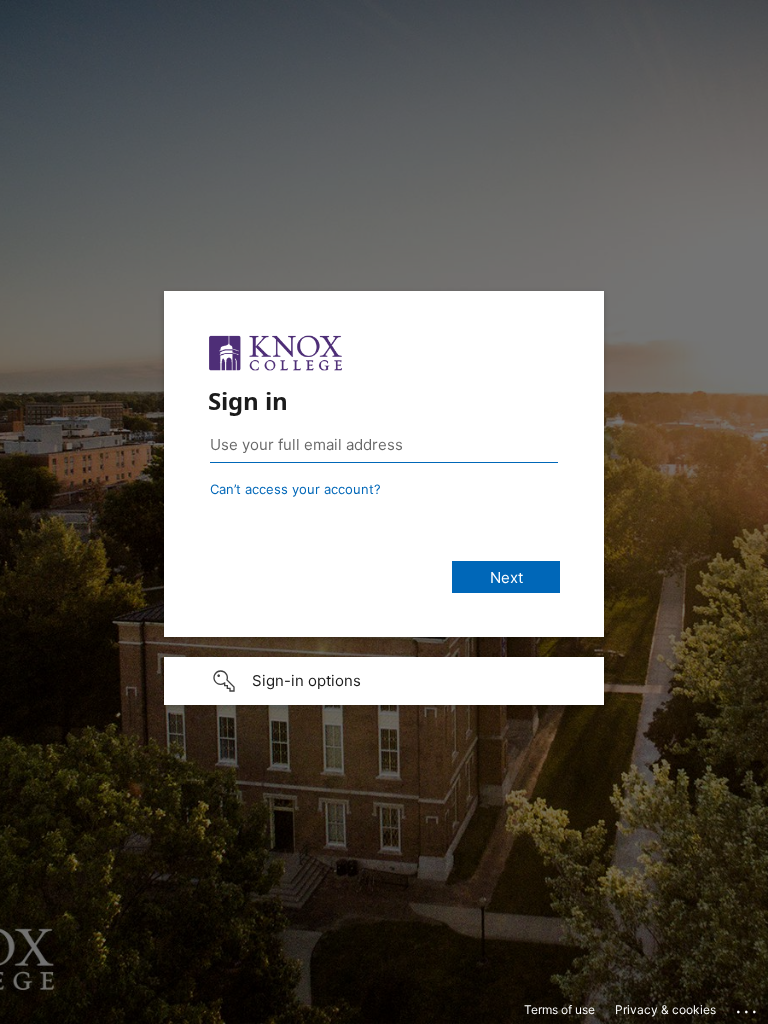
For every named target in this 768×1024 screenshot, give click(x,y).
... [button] (748, 1007)
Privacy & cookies (665, 1009)
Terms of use (559, 1009)
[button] (384, 681)
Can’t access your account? (295, 489)
